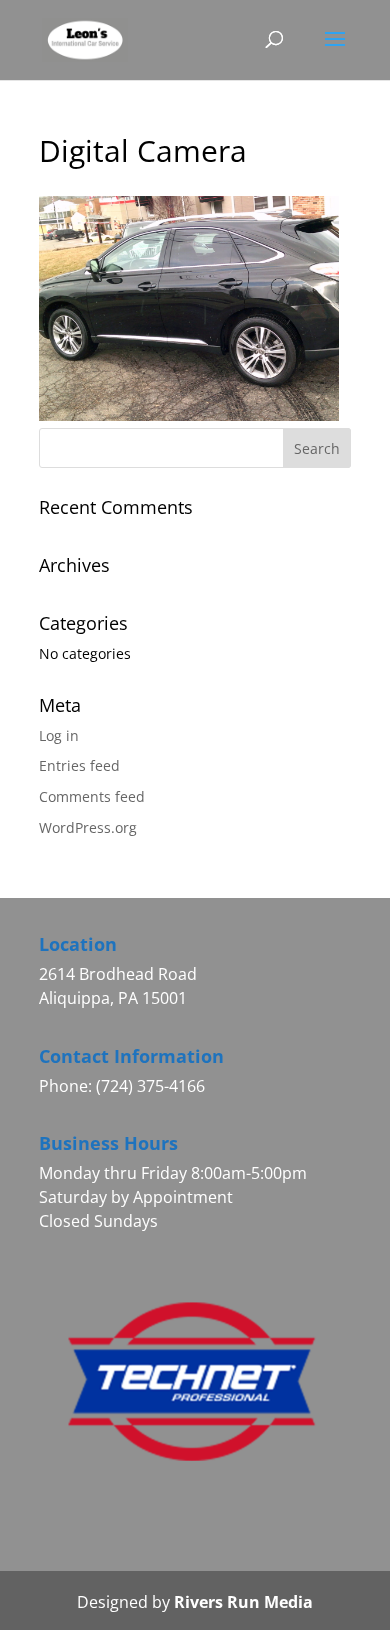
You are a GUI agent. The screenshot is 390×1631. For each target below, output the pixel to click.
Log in (59, 735)
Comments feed (92, 796)
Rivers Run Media (243, 1602)
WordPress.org (88, 827)
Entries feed (79, 765)
